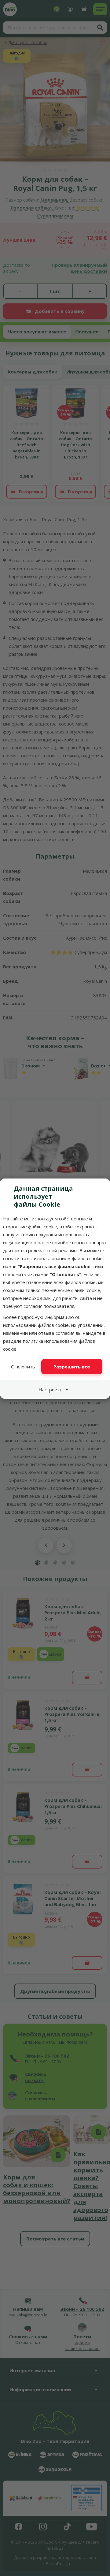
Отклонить (23, 1367)
